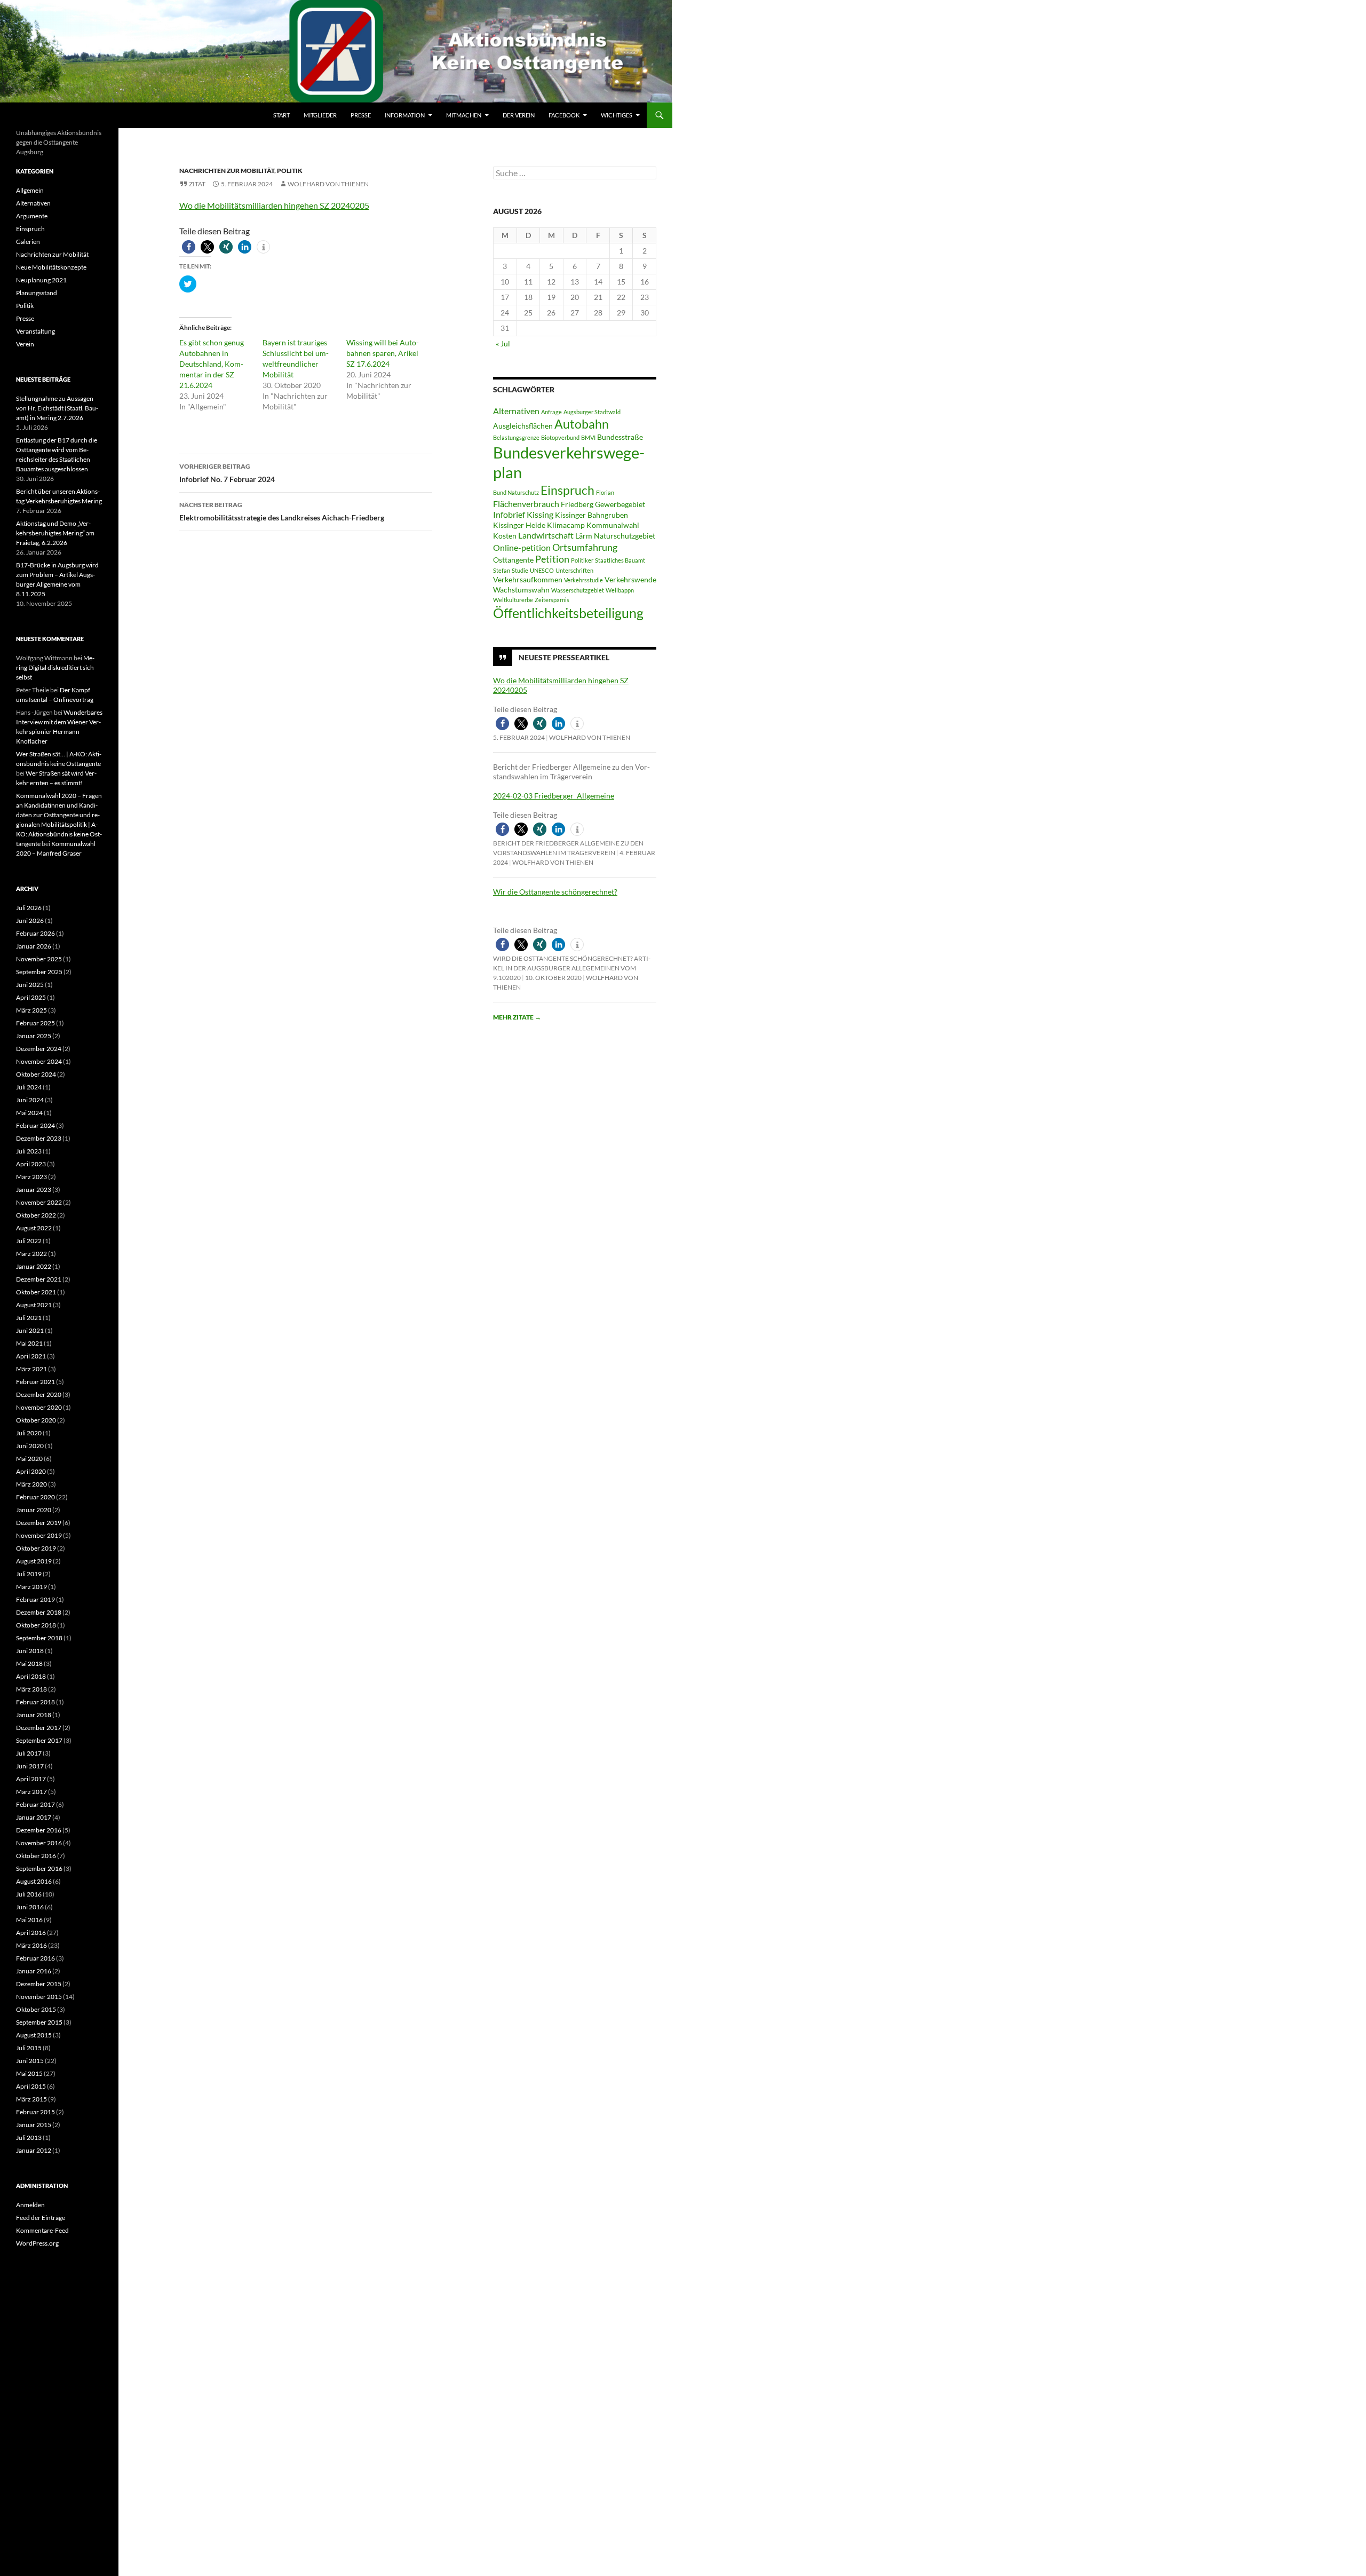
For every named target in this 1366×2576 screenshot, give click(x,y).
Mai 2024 (29, 1113)
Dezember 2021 (39, 1279)
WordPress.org (37, 2243)
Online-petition (522, 547)
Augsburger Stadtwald (592, 412)
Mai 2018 (29, 1664)
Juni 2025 (30, 985)
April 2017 (31, 1779)
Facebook (564, 115)
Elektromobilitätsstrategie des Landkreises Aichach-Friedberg (282, 511)
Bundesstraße (620, 437)
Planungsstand (37, 293)
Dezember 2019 (39, 1523)
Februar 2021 (35, 1382)
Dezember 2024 (39, 1049)
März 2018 (31, 1689)
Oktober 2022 (36, 1215)
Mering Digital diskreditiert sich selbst (55, 667)
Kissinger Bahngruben (591, 515)
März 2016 (31, 1945)
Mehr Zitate (517, 1017)
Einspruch (567, 490)
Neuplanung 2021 (41, 280)
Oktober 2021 (36, 1292)
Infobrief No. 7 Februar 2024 (227, 473)
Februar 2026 (35, 933)
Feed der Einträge (41, 2218)
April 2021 (31, 1356)
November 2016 (39, 1843)
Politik (290, 171)
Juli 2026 (29, 908)
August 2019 (34, 1561)
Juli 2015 (29, 2048)
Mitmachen (464, 115)
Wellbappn (620, 590)
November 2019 (39, 1535)
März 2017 (31, 1792)
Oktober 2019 (36, 1548)
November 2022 (39, 1202)
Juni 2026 (30, 920)
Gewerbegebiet (620, 504)
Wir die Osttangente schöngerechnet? (555, 892)
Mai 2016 (29, 1920)
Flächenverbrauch (526, 504)
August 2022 (34, 1228)
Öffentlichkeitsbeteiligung (568, 613)
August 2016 (34, 1881)
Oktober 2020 (36, 1420)
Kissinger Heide (519, 525)
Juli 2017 (29, 1753)
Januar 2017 (34, 1817)
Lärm (584, 536)
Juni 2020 (30, 1446)
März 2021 (31, 1369)
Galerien (28, 242)
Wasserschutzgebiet (578, 590)
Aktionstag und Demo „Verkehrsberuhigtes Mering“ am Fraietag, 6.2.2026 (55, 533)
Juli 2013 (29, 2138)
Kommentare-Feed (42, 2230)
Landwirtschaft (546, 535)
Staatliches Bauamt (620, 560)
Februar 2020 (35, 1497)
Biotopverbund (560, 437)
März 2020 (31, 1484)
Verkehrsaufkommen (528, 580)
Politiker (582, 560)
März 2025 (31, 1010)
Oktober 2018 (36, 1625)
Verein (25, 344)
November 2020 (39, 1407)
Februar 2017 (35, 1804)
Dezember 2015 (39, 1984)
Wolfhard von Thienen (328, 184)
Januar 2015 (34, 2125)
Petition (552, 559)
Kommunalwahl (613, 525)
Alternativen (516, 411)
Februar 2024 (35, 1125)
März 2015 (31, 2099)
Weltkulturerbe (513, 600)
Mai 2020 (29, 1459)
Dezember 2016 (39, 1830)
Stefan (502, 570)
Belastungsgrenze (516, 437)
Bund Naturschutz (516, 492)
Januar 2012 (34, 2150)
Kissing (540, 514)
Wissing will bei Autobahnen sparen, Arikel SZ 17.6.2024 (383, 353)
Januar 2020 (34, 1510)
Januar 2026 (34, 946)
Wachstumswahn (521, 590)
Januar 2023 (34, 1190)
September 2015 (39, 2022)
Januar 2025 (34, 1036)
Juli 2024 (29, 1087)
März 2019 (31, 1587)
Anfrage (551, 412)
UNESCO (542, 570)
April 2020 (31, 1471)
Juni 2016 (30, 1907)
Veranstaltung (35, 331)
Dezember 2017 (39, 1728)
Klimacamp (566, 525)
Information (405, 115)
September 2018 (39, 1638)
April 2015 (31, 2086)
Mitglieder (320, 115)
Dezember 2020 (39, 1394)
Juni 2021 (30, 1330)
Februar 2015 (35, 2112)
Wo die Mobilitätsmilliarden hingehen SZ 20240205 (274, 205)
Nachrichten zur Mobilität (227, 171)
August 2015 (34, 2035)
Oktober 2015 (36, 2009)
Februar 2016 (35, 1958)
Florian (605, 492)
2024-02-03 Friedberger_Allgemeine (554, 796)
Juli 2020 (29, 1433)
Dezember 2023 (39, 1138)
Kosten (505, 536)
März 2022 (31, 1254)
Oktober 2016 (36, 1856)
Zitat (197, 184)
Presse (361, 115)
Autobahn (582, 424)
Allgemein (30, 190)
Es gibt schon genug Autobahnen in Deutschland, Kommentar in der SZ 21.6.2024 (212, 364)
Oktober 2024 (36, 1074)
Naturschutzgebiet (625, 536)
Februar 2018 (35, 1702)
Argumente (32, 216)
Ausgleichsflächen (523, 426)
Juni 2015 (30, 2061)
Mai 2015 (29, 2073)
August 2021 (34, 1305)
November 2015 (39, 1997)
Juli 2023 (29, 1151)
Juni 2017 (30, 1766)
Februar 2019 (35, 1599)
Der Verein (519, 115)
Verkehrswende (630, 580)
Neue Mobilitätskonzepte (51, 267)
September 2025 (39, 972)
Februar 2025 (35, 1023)
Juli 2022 (29, 1241)
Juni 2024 (30, 1100)
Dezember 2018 (39, 1612)
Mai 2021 (29, 1343)
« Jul (503, 343)
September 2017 (39, 1740)
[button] (189, 247)
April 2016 (31, 1933)
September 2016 (39, 1868)
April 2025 (31, 997)
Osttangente (513, 560)
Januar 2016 (34, 1971)
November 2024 (39, 1061)
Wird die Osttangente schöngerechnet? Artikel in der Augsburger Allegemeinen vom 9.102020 (572, 968)
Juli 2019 (29, 1574)
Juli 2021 (29, 1318)
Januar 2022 (34, 1266)
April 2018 (31, 1676)
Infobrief (509, 514)
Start (281, 115)
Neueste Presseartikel (564, 657)
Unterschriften (574, 570)
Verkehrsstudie (583, 580)
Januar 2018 (34, 1715)
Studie (520, 570)
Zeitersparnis (552, 600)
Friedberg (577, 504)
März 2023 (31, 1177)
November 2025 (39, 959)
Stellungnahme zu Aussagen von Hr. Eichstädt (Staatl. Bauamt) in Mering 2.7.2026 (57, 408)
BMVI (588, 437)
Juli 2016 (29, 1894)
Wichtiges (617, 115)
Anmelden (30, 2205)
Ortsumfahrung (585, 547)
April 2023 (31, 1164)
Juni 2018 (30, 1651)
